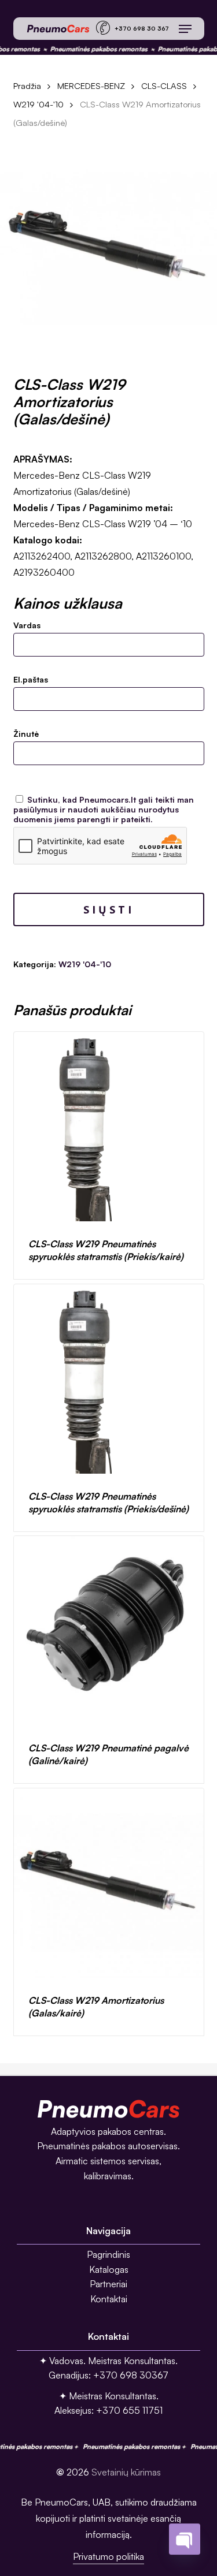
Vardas (27, 625)
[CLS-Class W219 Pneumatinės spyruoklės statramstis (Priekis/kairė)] (109, 1127)
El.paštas (31, 679)
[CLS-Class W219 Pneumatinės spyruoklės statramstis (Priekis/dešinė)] (109, 1379)
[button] (185, 29)
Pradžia (27, 86)
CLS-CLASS (164, 86)
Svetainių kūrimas (126, 2472)
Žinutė (26, 734)
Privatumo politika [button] (108, 2556)
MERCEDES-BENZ (91, 86)
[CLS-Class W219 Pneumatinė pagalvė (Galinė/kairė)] (109, 1631)
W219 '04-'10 (38, 104)
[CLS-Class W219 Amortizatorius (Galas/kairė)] (109, 1883)
